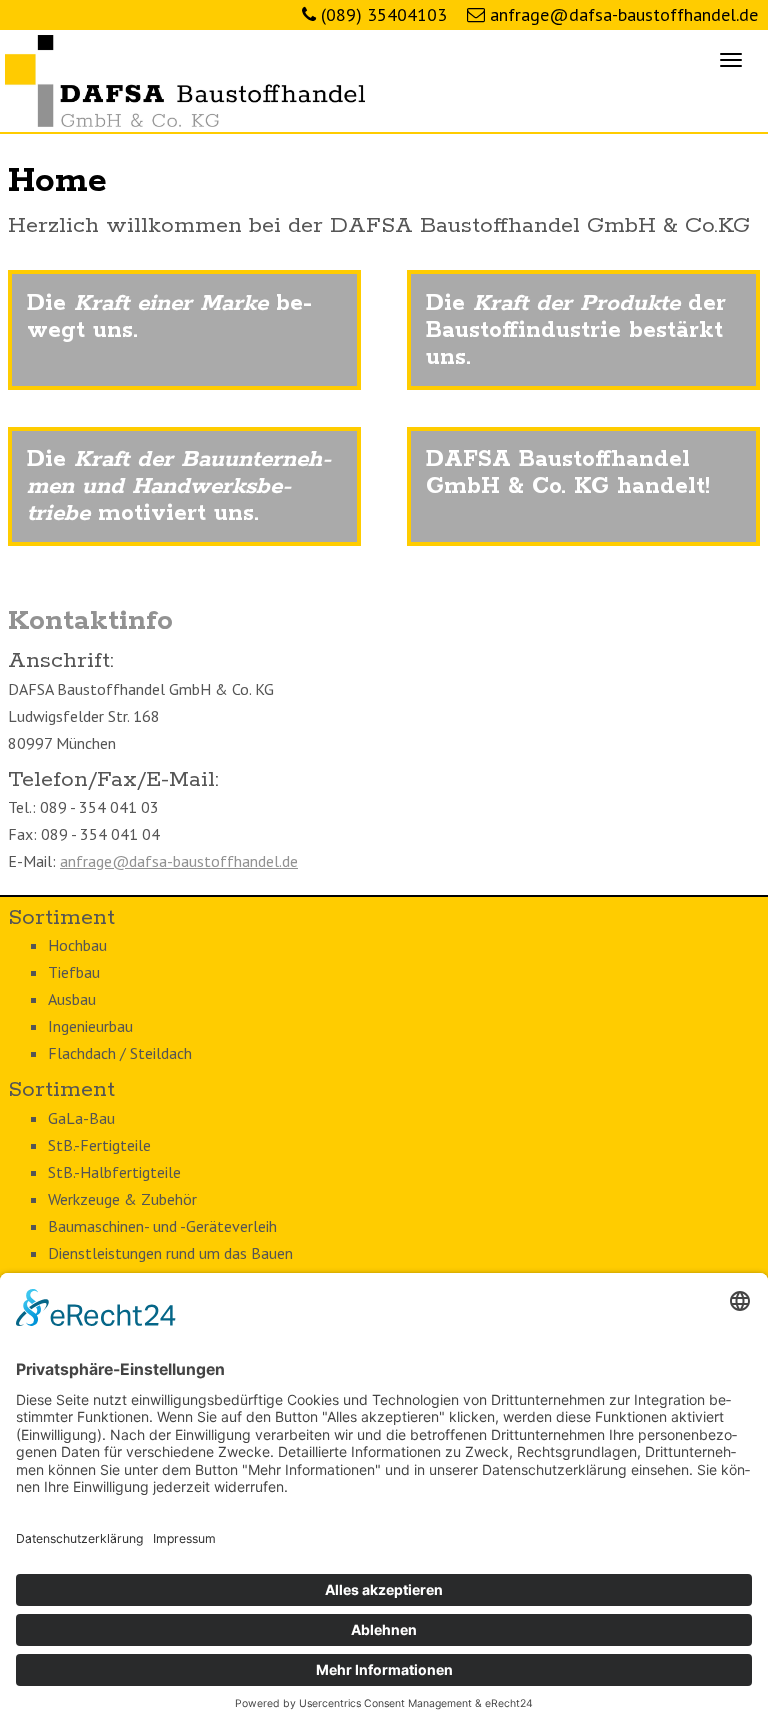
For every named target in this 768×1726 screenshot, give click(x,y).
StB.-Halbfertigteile (114, 1172)
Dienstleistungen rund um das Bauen (170, 1253)
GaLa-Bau (81, 1118)
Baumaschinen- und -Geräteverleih (162, 1226)
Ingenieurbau (90, 1026)
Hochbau (77, 945)
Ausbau (72, 999)
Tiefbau (74, 972)
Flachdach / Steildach (120, 1053)
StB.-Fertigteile (99, 1145)
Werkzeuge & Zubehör (122, 1199)
